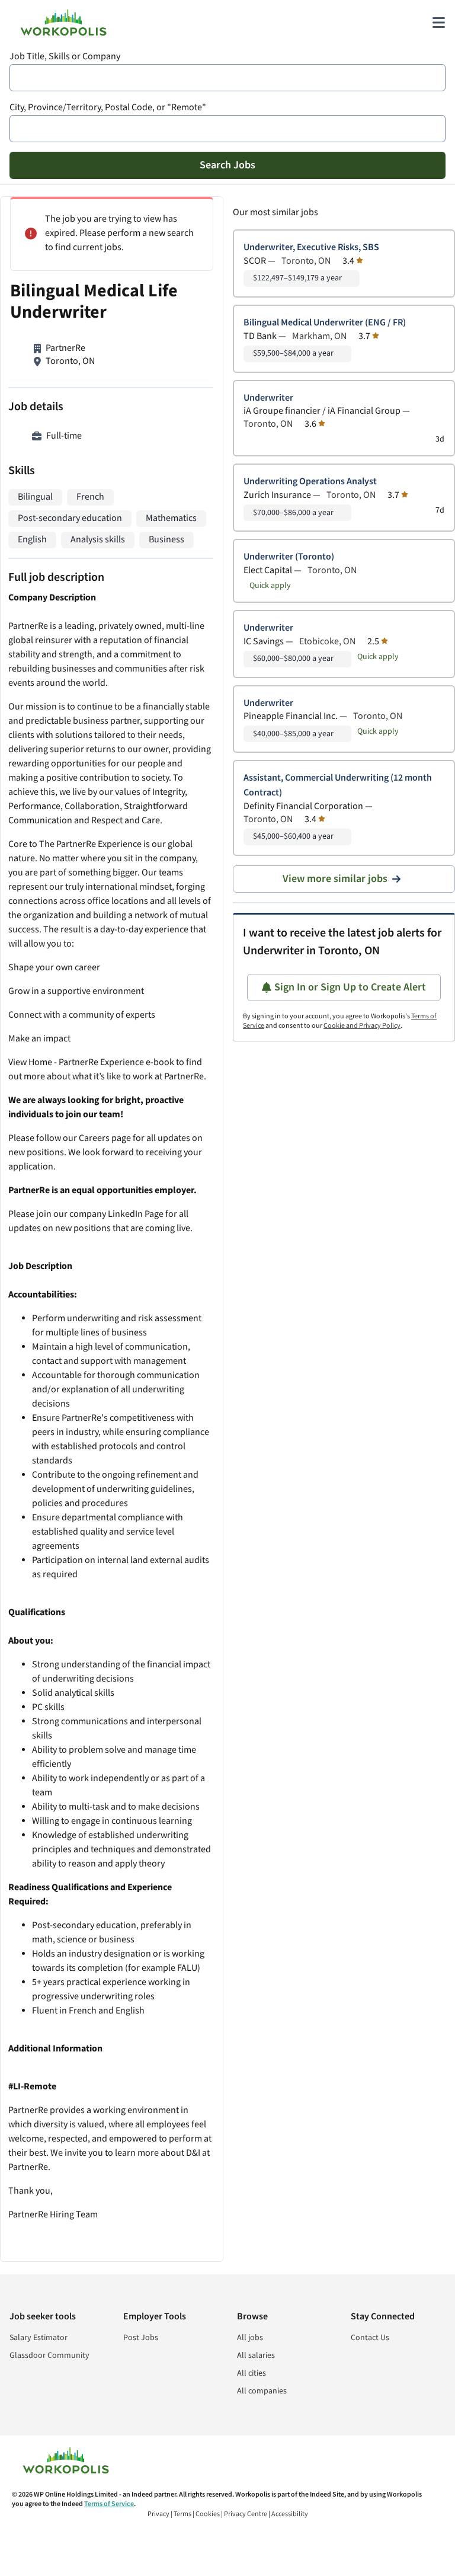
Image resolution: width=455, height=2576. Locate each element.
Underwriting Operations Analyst (310, 482)
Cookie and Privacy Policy (362, 1026)
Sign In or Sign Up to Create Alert (350, 987)
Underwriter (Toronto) (289, 557)
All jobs (250, 2338)
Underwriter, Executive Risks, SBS (311, 247)
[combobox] (227, 78)
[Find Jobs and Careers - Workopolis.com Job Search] (63, 23)
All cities (251, 2373)
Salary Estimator (39, 2338)
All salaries (256, 2356)
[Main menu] (438, 23)
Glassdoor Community (49, 2356)
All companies (262, 2391)
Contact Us (370, 2338)
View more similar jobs (335, 879)
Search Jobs (227, 165)
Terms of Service (109, 2504)
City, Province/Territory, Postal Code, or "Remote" (108, 108)
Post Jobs (141, 2338)
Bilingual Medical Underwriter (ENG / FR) (325, 323)
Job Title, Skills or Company (65, 57)
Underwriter (268, 398)
